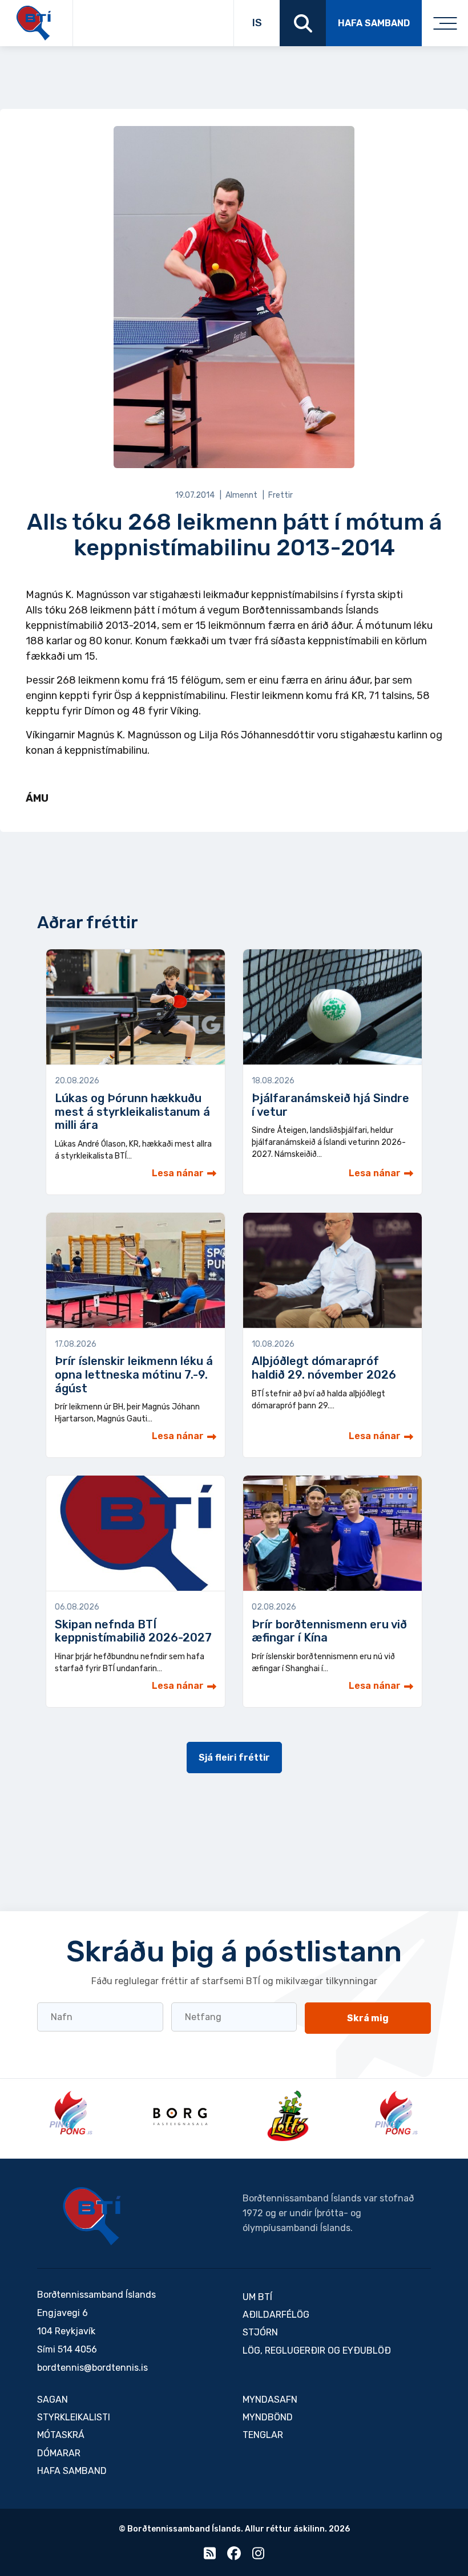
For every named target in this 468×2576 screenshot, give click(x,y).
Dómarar (59, 2453)
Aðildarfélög (276, 2315)
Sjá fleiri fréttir (234, 1758)
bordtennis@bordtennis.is (92, 2368)
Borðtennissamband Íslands (92, 2216)
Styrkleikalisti (74, 2417)
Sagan (53, 2400)
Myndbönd (268, 2417)
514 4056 (77, 2349)
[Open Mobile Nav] (445, 23)
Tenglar (263, 2435)
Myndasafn (270, 2400)
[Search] (303, 23)
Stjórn (260, 2332)
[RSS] (210, 2556)
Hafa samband (374, 23)
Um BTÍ (257, 2297)
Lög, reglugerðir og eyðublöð (317, 2351)
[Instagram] (258, 2556)
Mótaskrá (61, 2435)
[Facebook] (234, 2556)
